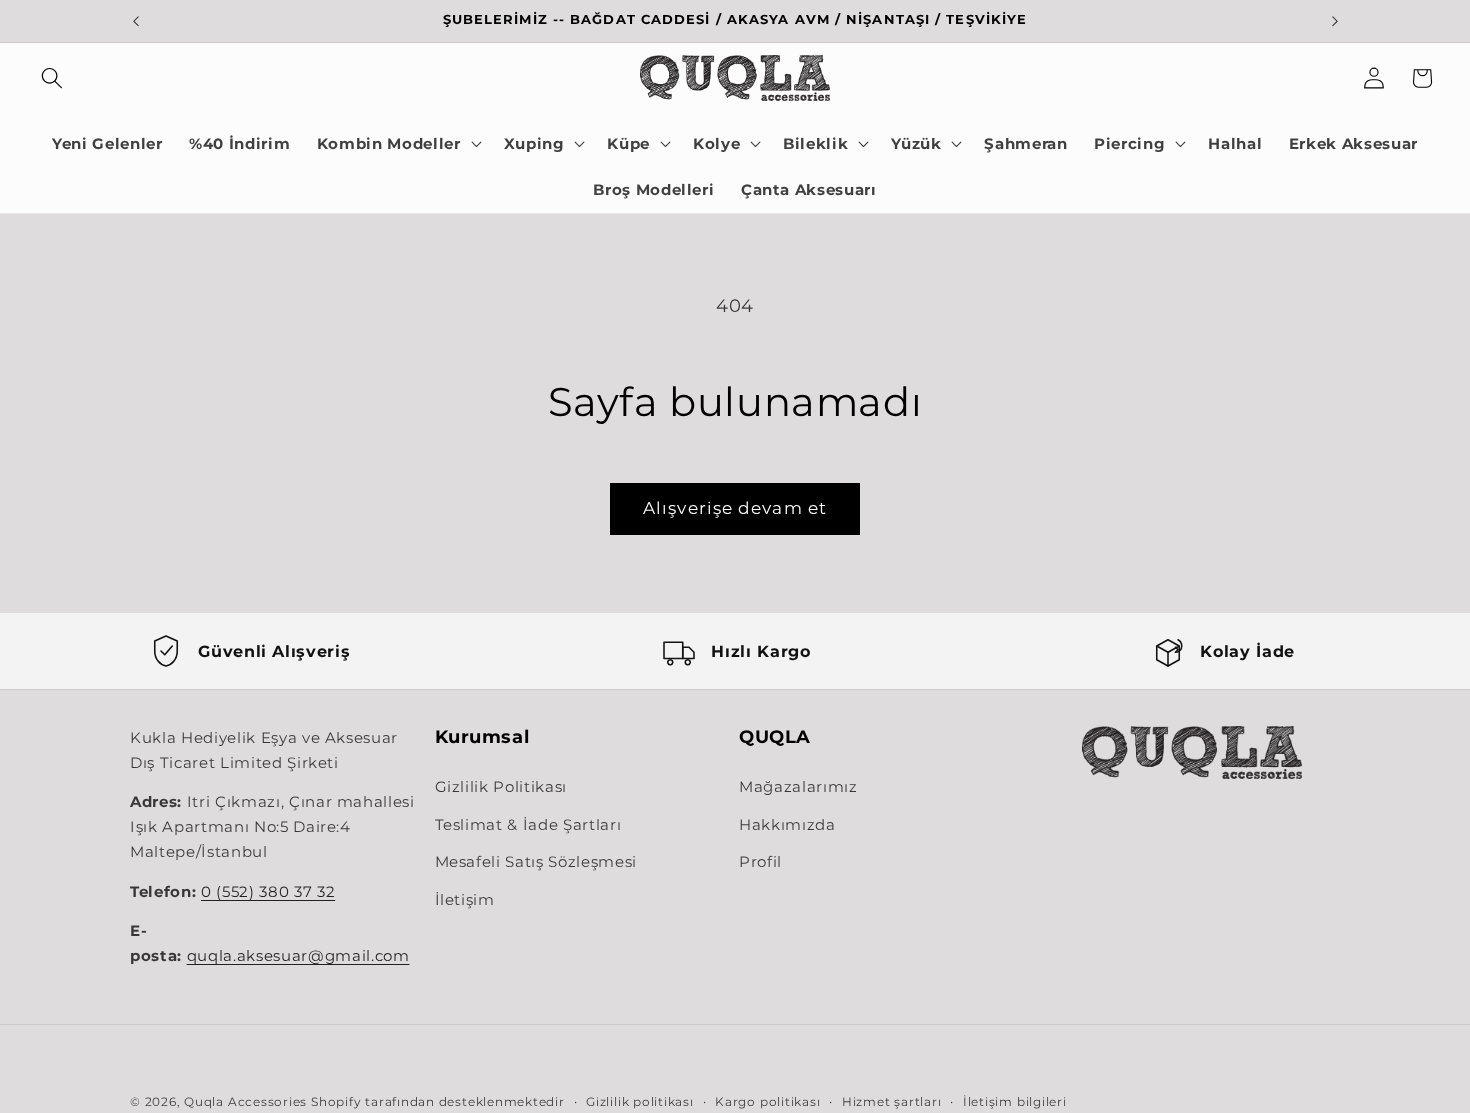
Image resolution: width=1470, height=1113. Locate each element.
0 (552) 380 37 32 (268, 892)
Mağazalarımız (798, 786)
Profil (760, 861)
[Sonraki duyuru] (1335, 21)
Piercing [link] (1129, 143)
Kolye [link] (716, 143)
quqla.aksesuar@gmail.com (298, 956)
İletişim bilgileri (1015, 1101)
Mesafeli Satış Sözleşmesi (536, 861)
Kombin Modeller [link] (389, 143)
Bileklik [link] (815, 143)
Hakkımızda (787, 824)
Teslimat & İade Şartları (528, 824)
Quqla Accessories (245, 1101)
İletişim (465, 899)
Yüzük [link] (916, 143)
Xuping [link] (534, 143)
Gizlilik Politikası (501, 786)
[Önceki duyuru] (136, 21)
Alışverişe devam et (735, 508)
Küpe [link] (628, 143)
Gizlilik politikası (640, 1101)
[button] (52, 78)
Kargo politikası (767, 1101)
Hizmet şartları (892, 1101)
